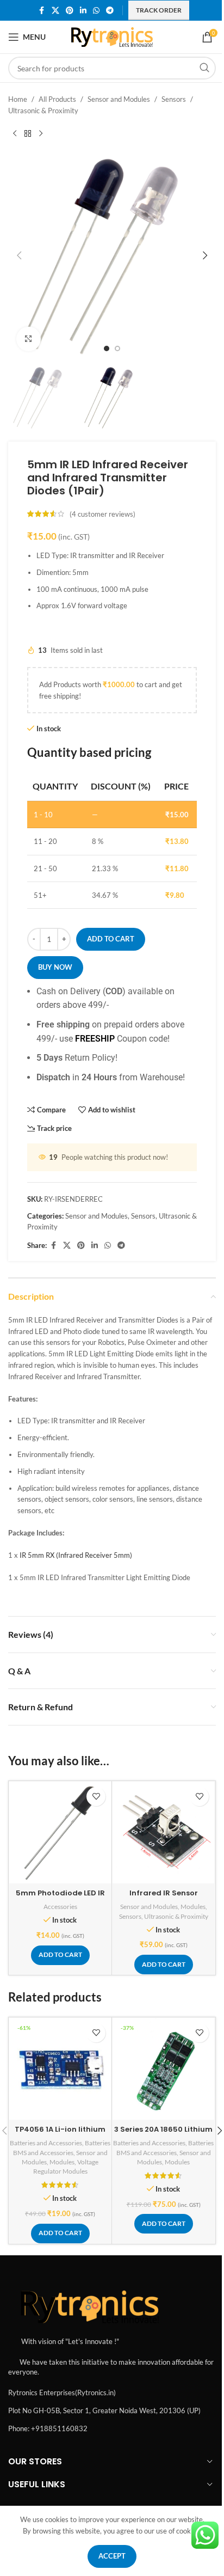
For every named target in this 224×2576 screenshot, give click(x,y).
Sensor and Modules (119, 99)
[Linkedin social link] (83, 11)
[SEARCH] (204, 68)
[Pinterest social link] (70, 11)
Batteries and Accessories (46, 2143)
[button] (19, 255)
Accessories (60, 1907)
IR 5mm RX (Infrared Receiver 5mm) (76, 1555)
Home (18, 99)
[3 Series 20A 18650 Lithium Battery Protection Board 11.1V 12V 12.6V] (163, 2069)
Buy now (55, 967)
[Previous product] (15, 134)
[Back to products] (28, 134)
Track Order (159, 10)
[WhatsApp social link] (96, 11)
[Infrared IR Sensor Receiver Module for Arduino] (163, 1832)
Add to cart (111, 939)
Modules (193, 1907)
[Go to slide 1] (107, 348)
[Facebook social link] (42, 11)
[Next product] (41, 134)
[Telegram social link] (110, 11)
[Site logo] (112, 36)
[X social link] (55, 11)
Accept (112, 2556)
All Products (57, 99)
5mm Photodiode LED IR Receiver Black (60, 1898)
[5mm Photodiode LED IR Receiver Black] (60, 1832)
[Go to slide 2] (117, 348)
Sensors (174, 99)
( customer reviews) (102, 514)
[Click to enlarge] (29, 339)
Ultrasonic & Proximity (43, 111)
